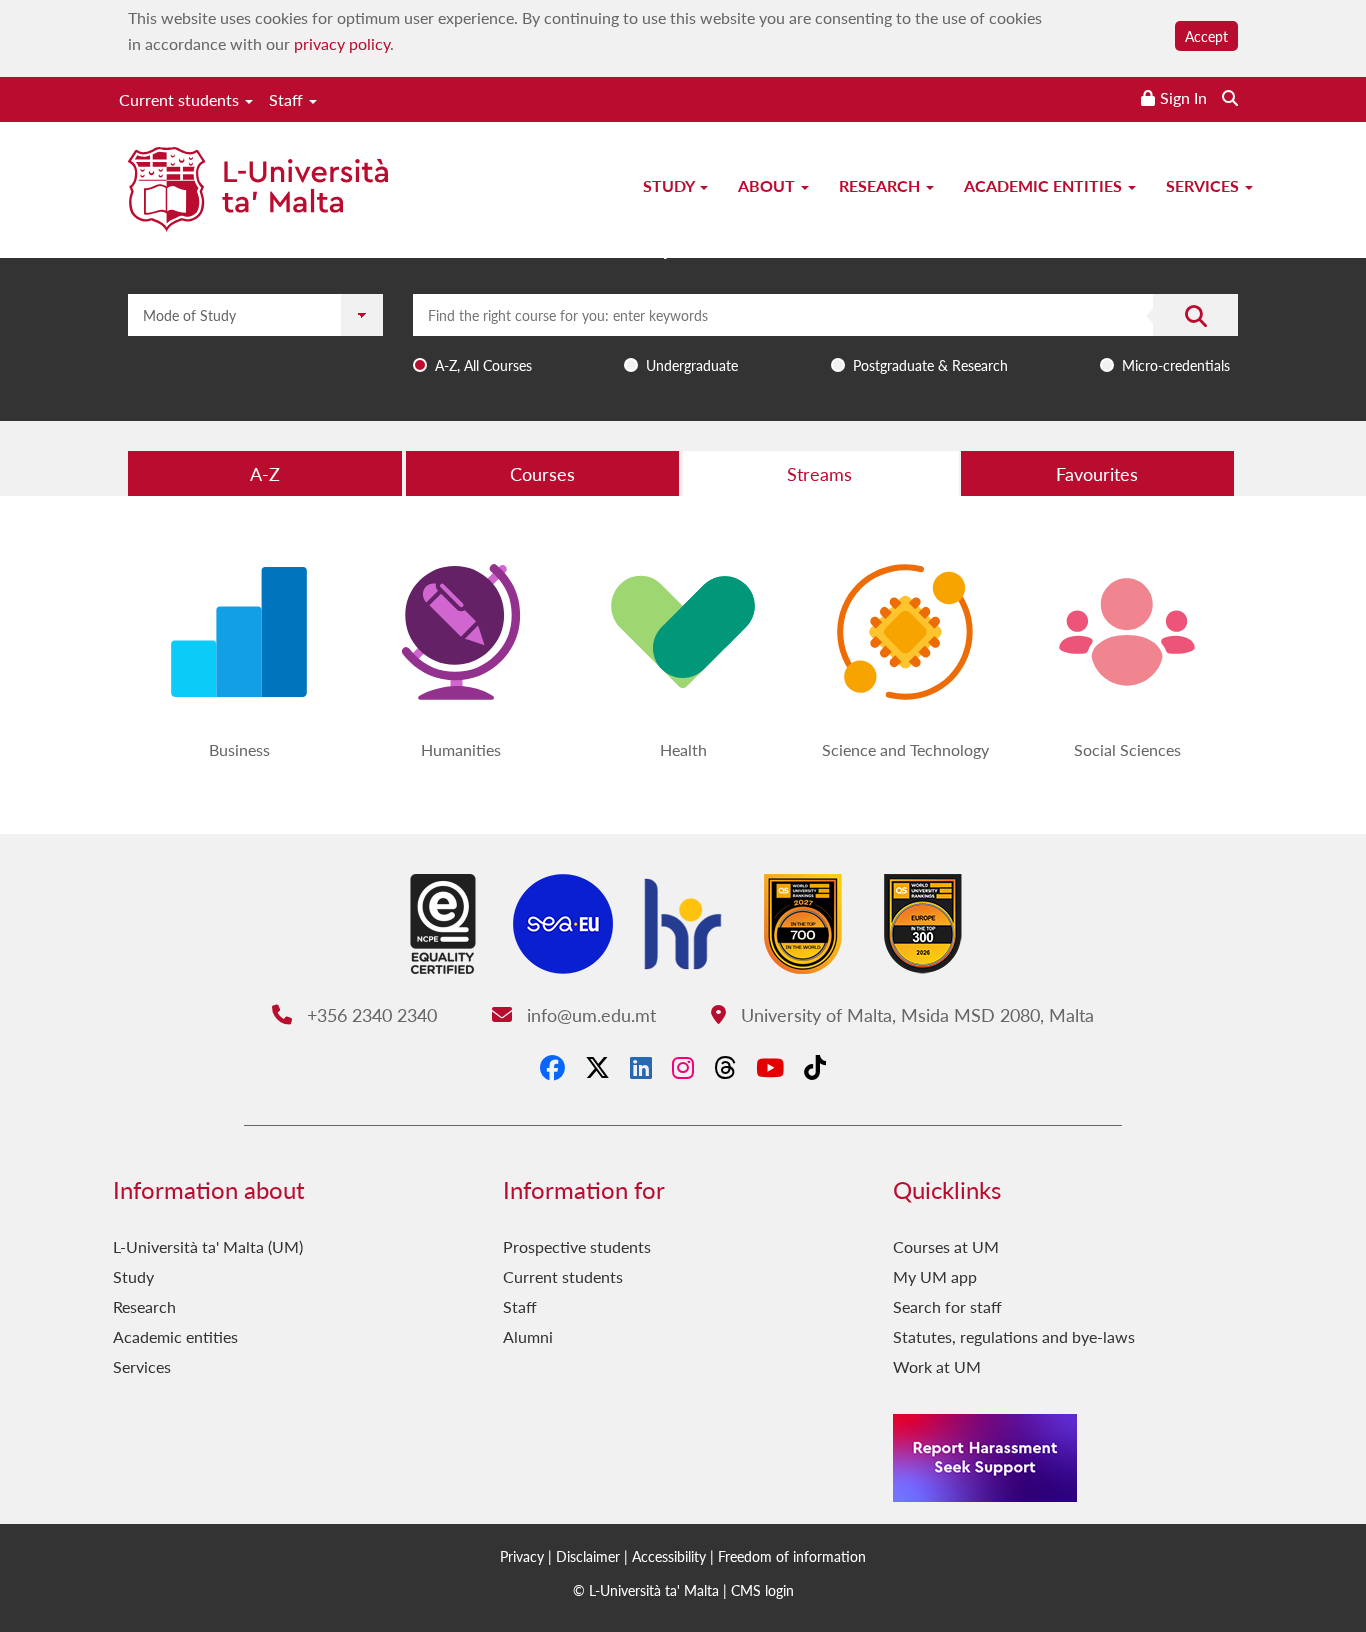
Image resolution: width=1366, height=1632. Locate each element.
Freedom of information (792, 1556)
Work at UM (937, 1366)
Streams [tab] (819, 473)
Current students (181, 99)
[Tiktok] (815, 1067)
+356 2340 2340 (369, 1014)
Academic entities (1045, 185)
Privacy (522, 1556)
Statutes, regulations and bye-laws (1014, 1336)
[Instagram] (683, 1067)
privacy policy (342, 43)
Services (1204, 185)
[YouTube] (770, 1067)
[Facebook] (552, 1067)
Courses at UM (946, 1246)
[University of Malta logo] (258, 191)
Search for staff (947, 1306)
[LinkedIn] (641, 1067)
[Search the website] (1230, 97)
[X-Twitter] (597, 1067)
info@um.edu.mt (588, 1014)
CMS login (762, 1590)
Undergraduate (692, 365)
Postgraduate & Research (930, 365)
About (768, 185)
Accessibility (669, 1556)
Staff (288, 99)
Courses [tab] (542, 473)
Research (881, 185)
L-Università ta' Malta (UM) (208, 1246)
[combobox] (825, 337)
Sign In (1183, 97)
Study (670, 185)
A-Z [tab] (265, 473)
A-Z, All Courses (483, 365)
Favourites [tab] (1097, 473)
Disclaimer (588, 1556)
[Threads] (725, 1067)
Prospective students (577, 1246)
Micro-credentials (1176, 365)
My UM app (935, 1276)
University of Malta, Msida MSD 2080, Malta (914, 1014)
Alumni (528, 1336)
